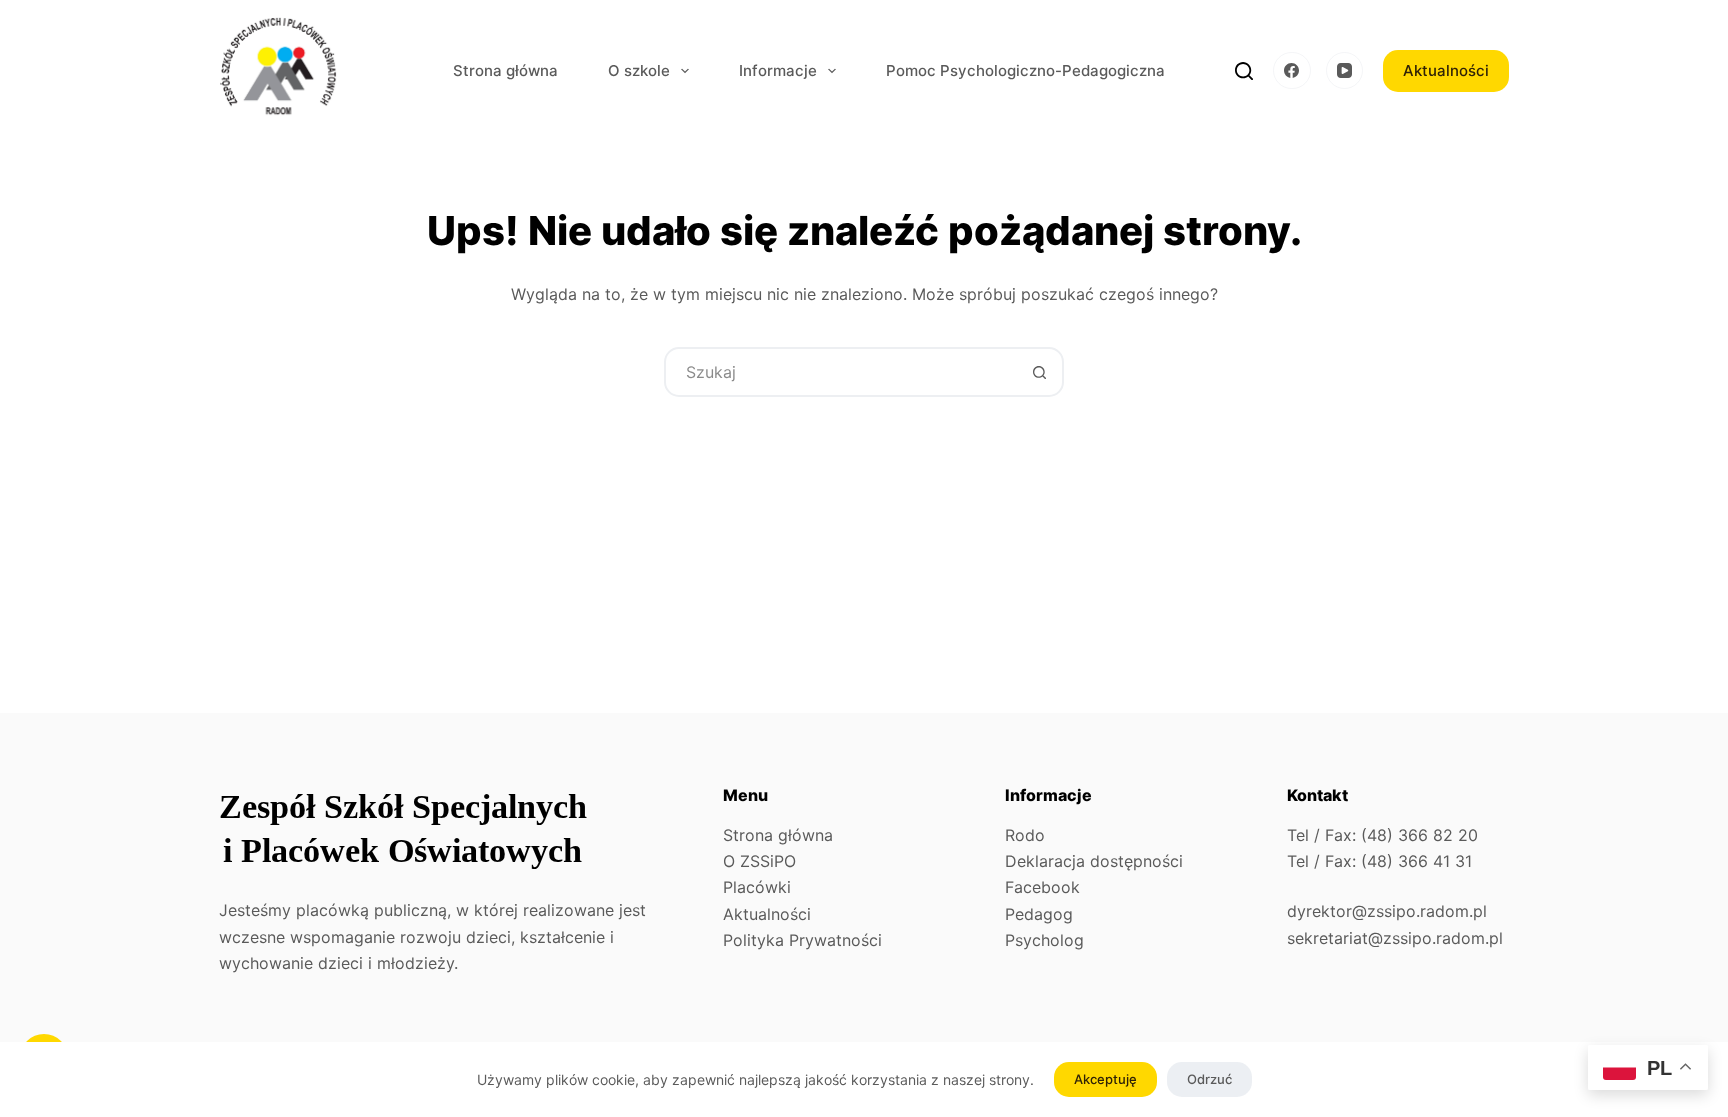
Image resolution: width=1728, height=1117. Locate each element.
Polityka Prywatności (802, 940)
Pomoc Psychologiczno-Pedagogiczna (1025, 70)
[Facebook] (1292, 71)
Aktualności (1446, 70)
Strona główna (505, 70)
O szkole (639, 70)
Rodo (1025, 835)
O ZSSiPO (759, 861)
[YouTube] (1345, 71)
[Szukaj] (1244, 71)
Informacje (778, 70)
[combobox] (841, 372)
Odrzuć (1209, 1079)
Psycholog (1044, 940)
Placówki (757, 887)
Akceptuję (1105, 1079)
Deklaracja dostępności (1094, 861)
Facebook (1042, 887)
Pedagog (1039, 914)
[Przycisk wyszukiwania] (1039, 372)
